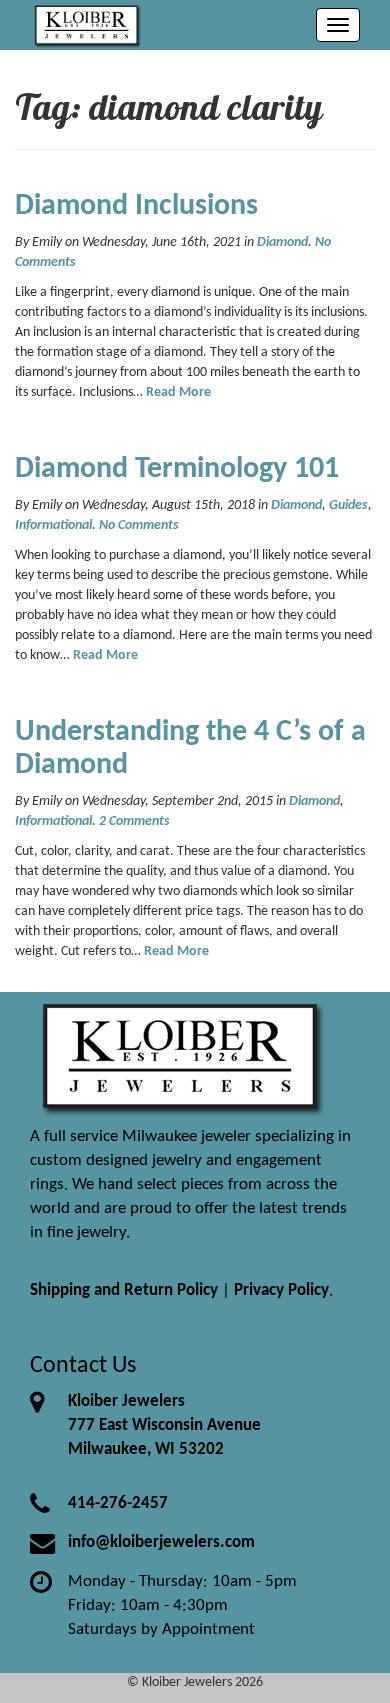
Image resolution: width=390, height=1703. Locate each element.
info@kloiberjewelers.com (161, 1542)
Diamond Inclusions (136, 206)
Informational (53, 525)
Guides (348, 505)
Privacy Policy (281, 1290)
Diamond (282, 242)
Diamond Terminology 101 (177, 469)
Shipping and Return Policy (124, 1290)
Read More (178, 392)
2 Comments (134, 821)
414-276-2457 (118, 1503)
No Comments (139, 525)
